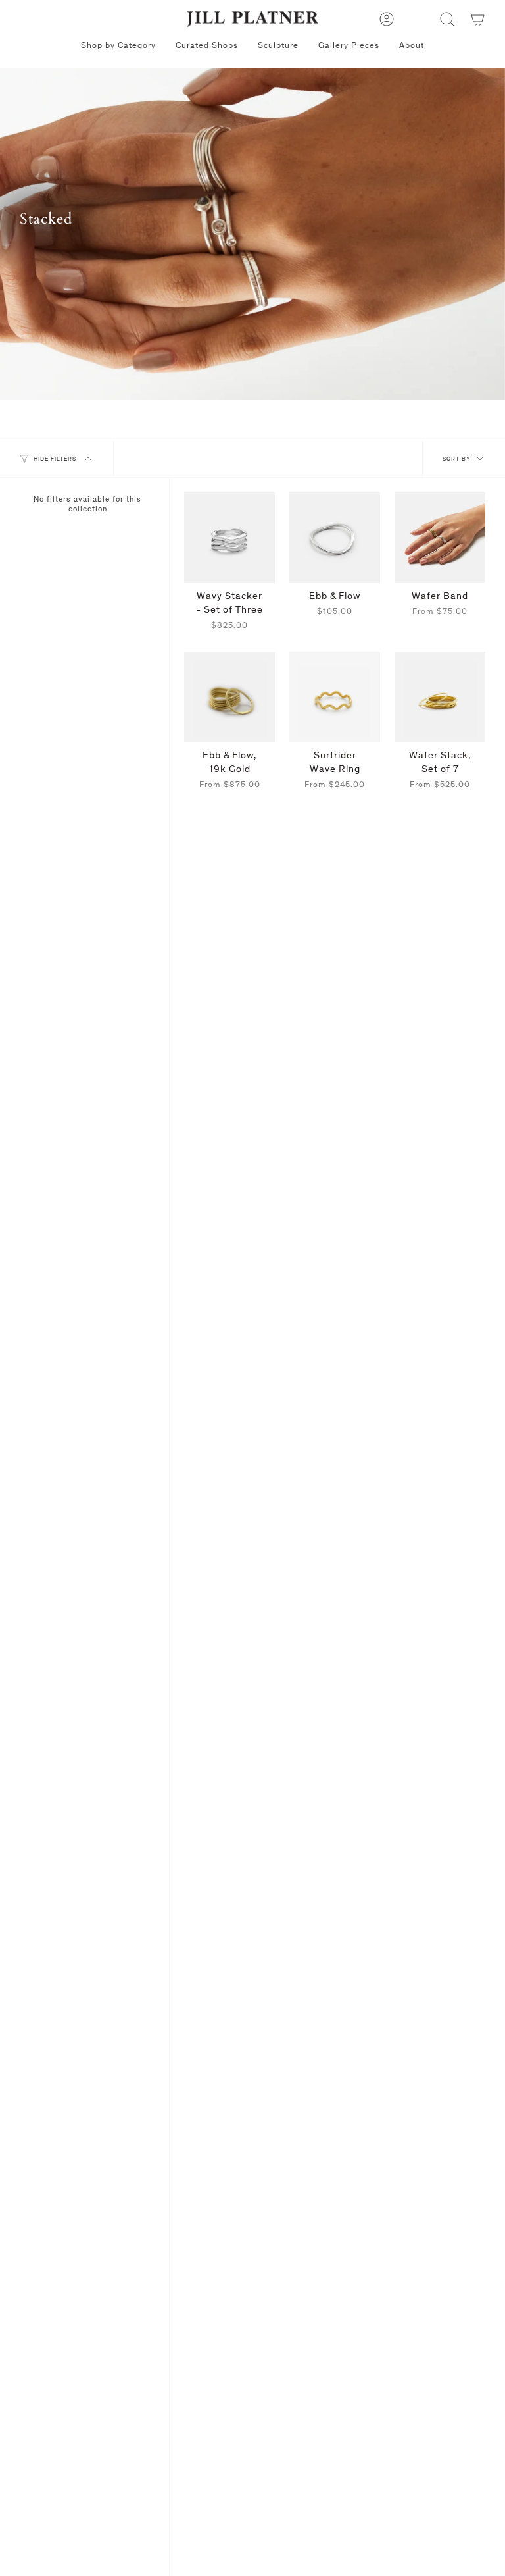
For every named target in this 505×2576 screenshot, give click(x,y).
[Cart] (477, 19)
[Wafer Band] (440, 538)
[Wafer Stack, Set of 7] (440, 697)
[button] (447, 19)
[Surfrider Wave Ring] (335, 697)
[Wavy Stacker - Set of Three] (229, 538)
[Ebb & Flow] (335, 538)
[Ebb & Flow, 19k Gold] (229, 697)
